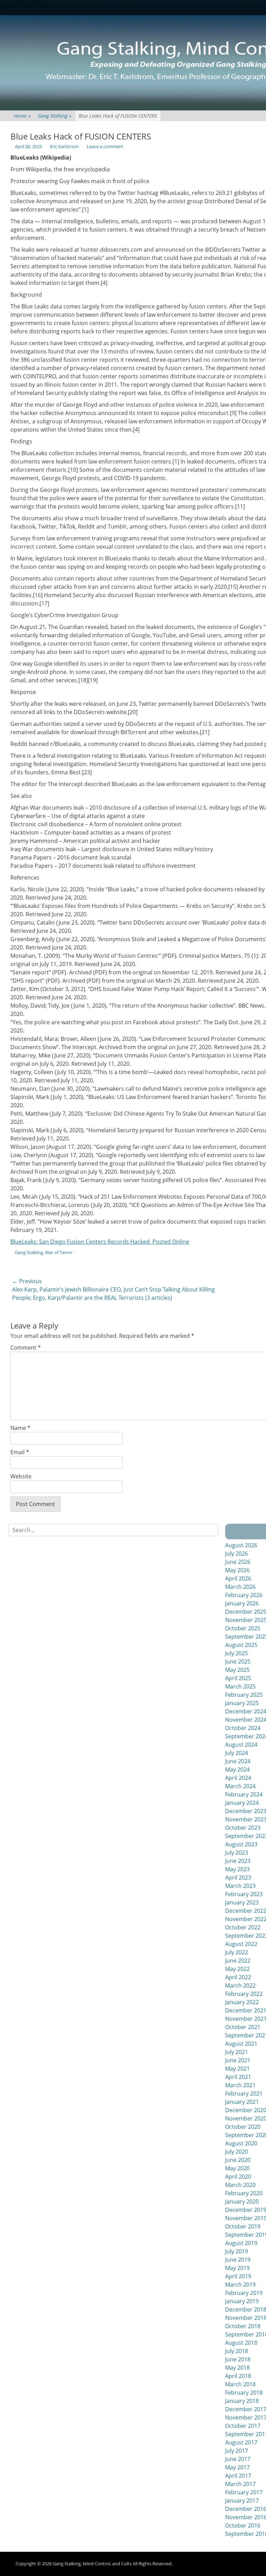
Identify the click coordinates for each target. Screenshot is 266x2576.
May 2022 (237, 1969)
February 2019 (244, 2293)
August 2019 (241, 2243)
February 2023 (244, 1894)
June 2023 (238, 1861)
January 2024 (242, 1803)
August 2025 (241, 1645)
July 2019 (237, 2251)
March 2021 (240, 2085)
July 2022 (237, 1952)
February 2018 (244, 2393)
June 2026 (238, 1562)
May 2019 (237, 2268)
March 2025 (240, 1686)
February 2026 (244, 1595)
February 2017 (244, 2492)
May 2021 (237, 2069)
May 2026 (237, 1570)
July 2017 (237, 2451)
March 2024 (240, 1786)
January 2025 (242, 1703)
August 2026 (241, 1545)
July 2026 (237, 1553)
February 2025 (244, 1695)
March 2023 (240, 1886)
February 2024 (244, 1794)
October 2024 (243, 1728)
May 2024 (237, 1769)
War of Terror (59, 1252)
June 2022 (238, 1961)
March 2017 (240, 2484)
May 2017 (237, 2467)
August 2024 (241, 1745)
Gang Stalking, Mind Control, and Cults (92, 2564)
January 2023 (242, 1902)
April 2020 (238, 2177)
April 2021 (238, 2077)
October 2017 (243, 2426)
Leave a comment (105, 146)
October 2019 (243, 2226)
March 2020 (240, 2185)
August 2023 (241, 1844)
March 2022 (240, 1985)
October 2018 (243, 2326)
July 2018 (237, 2351)
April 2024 (238, 1778)
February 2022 (244, 1994)
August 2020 (241, 2143)
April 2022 (238, 1977)
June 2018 (238, 2359)
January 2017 (242, 2501)
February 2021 (244, 2093)
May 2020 (237, 2168)
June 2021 (238, 2060)
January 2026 (242, 1603)
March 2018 (240, 2384)
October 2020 (243, 2127)
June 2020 (238, 2160)
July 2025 (237, 1653)
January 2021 (242, 2102)
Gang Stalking (55, 116)
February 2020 (244, 2193)
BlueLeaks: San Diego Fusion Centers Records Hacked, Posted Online (100, 1242)
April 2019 (238, 2276)
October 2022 (243, 1927)
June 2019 (238, 2260)
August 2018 (241, 2343)
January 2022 (242, 2002)
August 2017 (241, 2442)
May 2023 (237, 1869)
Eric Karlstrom (64, 146)
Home (22, 116)
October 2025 (243, 1628)
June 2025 (238, 1661)
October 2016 (243, 2525)
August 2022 (241, 1944)
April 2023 (238, 1877)
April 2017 (238, 2476)
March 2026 (240, 1587)
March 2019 (240, 2285)
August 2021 (241, 2044)
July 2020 (237, 2152)
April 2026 (238, 1578)
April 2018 (238, 2376)
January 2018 (242, 2401)
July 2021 (237, 2052)
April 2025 (238, 1678)
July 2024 (237, 1753)
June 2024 (238, 1761)
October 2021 (243, 2027)
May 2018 (237, 2368)
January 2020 (242, 2201)
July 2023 (237, 1853)
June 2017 (238, 2459)
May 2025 (237, 1670)
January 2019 (242, 2301)
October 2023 (243, 1828)
